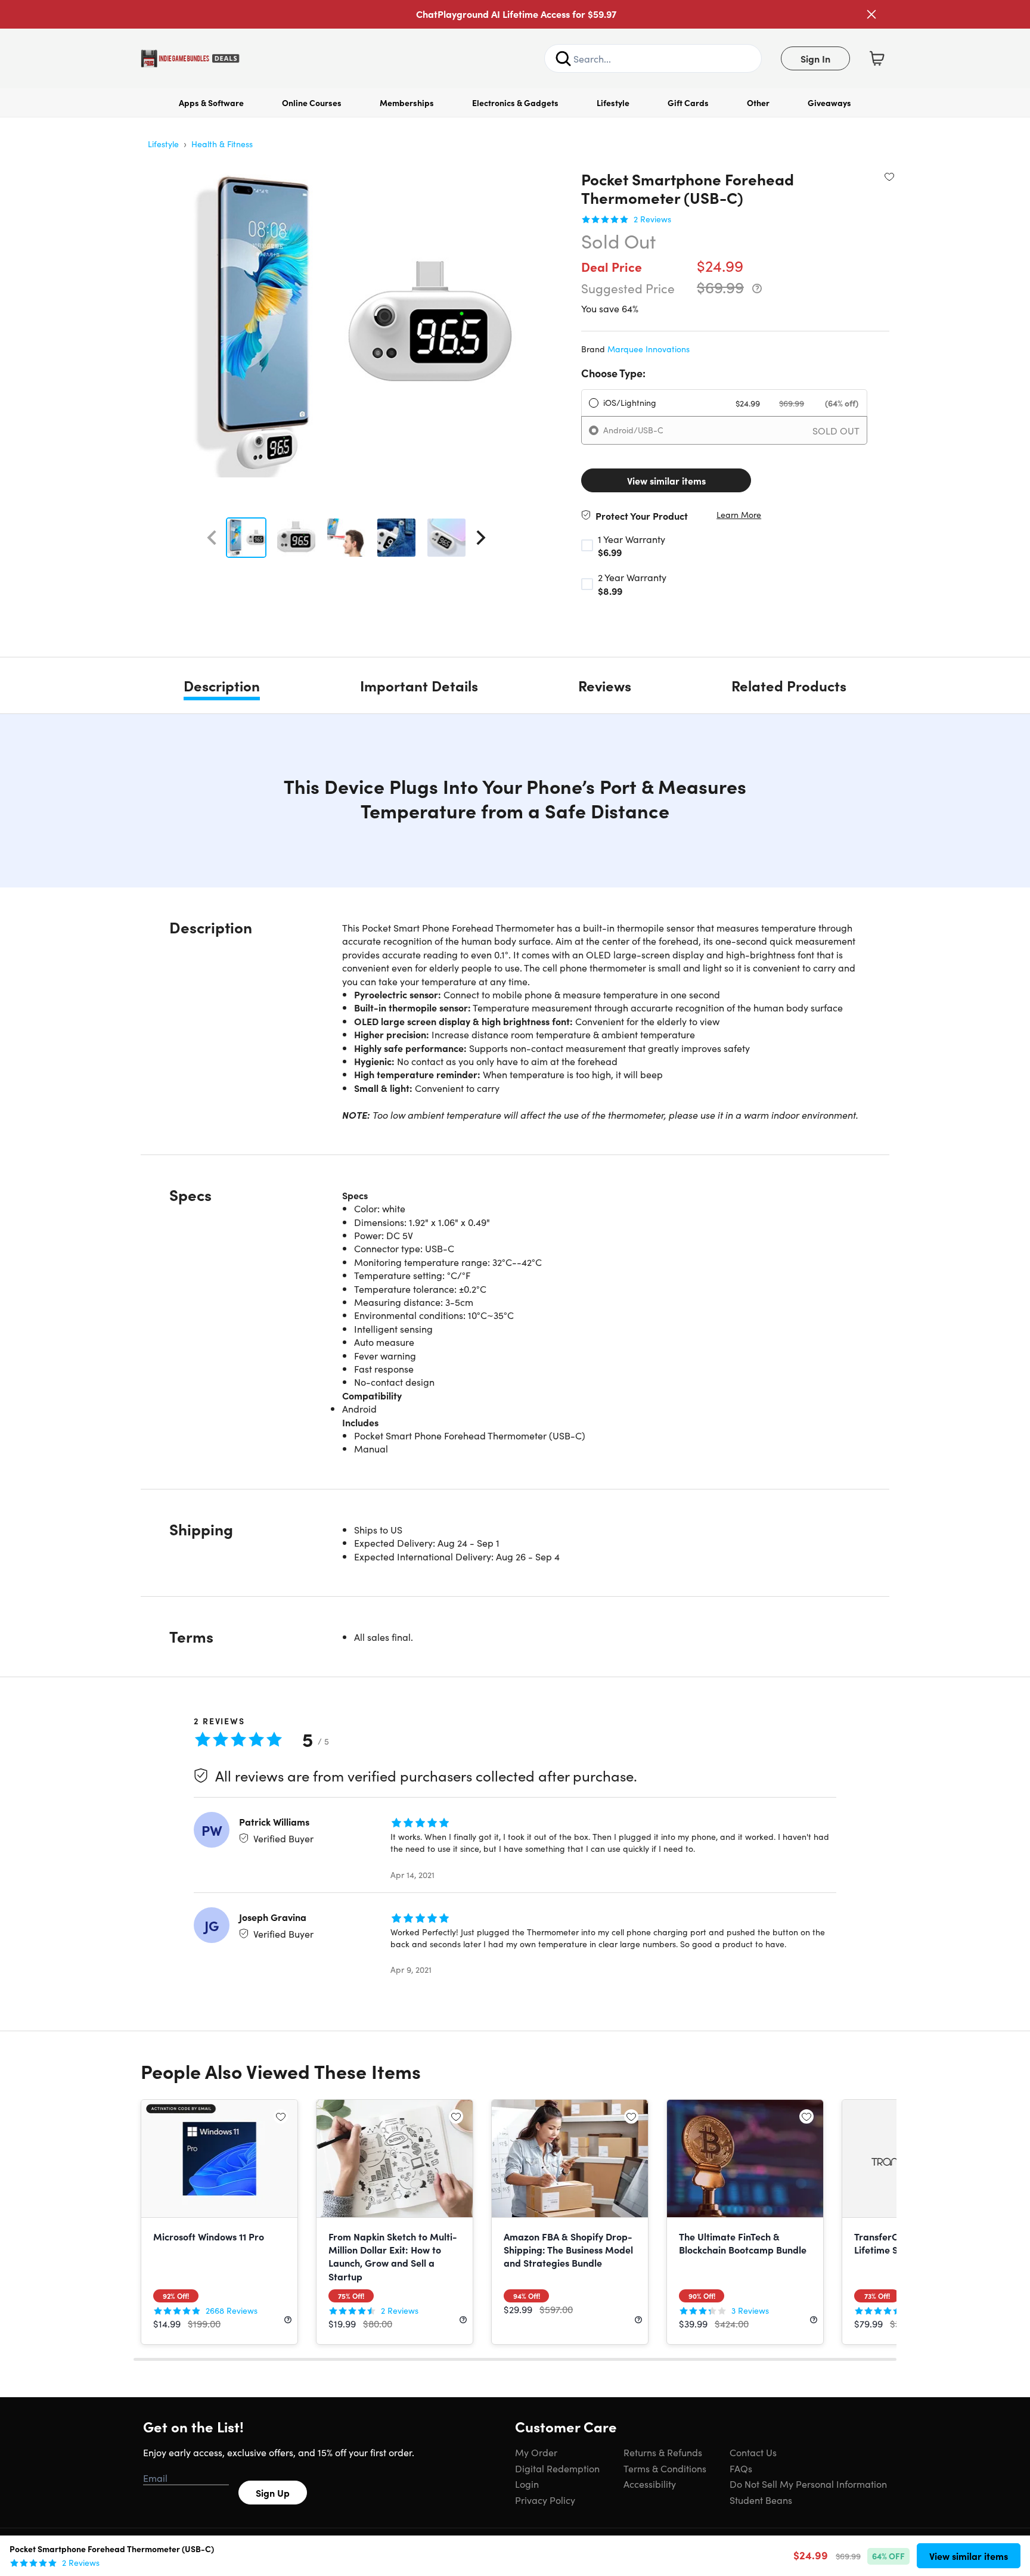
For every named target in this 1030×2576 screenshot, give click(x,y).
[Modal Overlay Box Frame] (515, 1288)
